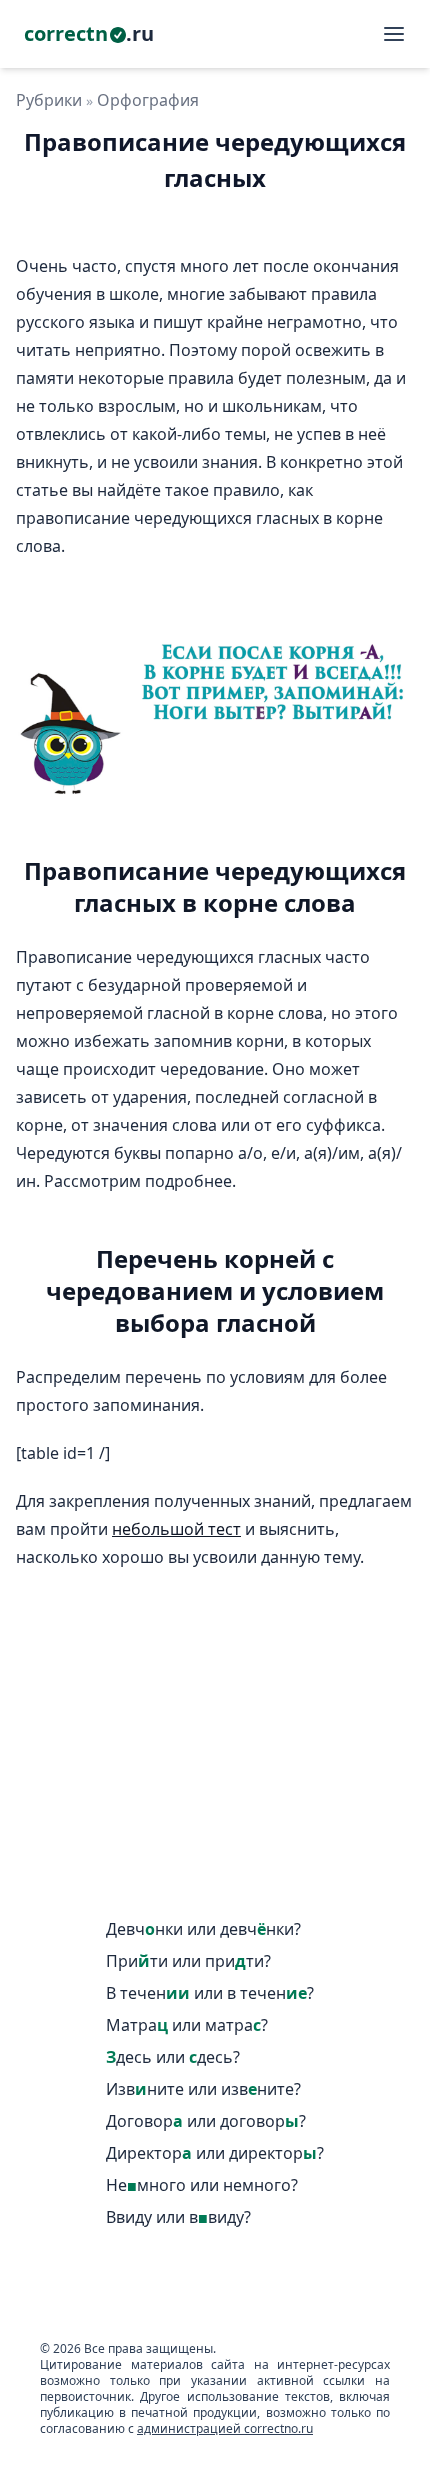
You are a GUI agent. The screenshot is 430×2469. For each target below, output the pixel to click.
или (203, 1929)
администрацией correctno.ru (225, 2428)
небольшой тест (176, 1529)
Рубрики (49, 100)
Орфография (148, 100)
